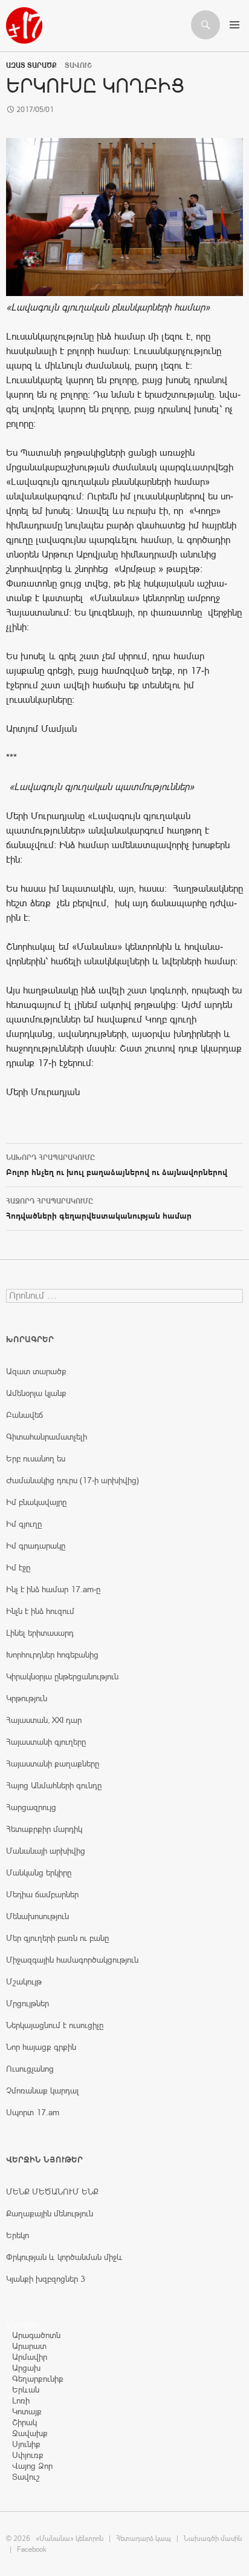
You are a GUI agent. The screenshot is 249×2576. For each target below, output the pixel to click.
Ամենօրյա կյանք (36, 1393)
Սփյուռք (28, 2455)
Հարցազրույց (31, 1807)
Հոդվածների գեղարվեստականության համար (99, 1209)
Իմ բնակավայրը (36, 1502)
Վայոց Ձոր (32, 2466)
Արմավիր (30, 2357)
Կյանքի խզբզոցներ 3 (46, 2279)
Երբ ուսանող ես (36, 1458)
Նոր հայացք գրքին (41, 2047)
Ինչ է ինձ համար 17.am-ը (53, 1589)
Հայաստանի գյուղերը (46, 1742)
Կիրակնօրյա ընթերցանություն (62, 1676)
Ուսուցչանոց (30, 2069)
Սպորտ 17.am (33, 2112)
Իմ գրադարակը (36, 1546)
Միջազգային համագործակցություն (72, 1960)
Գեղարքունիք (38, 2379)
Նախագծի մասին (213, 2538)
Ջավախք (30, 2433)
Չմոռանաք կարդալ (43, 2090)
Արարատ (29, 2346)
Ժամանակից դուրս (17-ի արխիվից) (73, 1480)
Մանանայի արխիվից (46, 1851)
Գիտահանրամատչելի (47, 1437)
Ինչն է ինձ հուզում (40, 1611)
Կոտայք (27, 2411)
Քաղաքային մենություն (50, 2213)
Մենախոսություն (37, 1916)
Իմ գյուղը (24, 1524)
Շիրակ (24, 2422)
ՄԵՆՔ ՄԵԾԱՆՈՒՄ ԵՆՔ (52, 2192)
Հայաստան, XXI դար (44, 1720)
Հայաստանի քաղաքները (53, 1764)
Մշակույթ (24, 1981)
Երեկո (18, 2235)
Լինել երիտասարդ (40, 1633)
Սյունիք (26, 2444)
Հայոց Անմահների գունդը (54, 1785)
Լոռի (21, 2400)
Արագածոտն (36, 2335)
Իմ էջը (18, 1567)
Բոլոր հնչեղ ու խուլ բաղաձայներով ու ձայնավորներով (117, 1165)
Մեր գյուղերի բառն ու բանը (57, 1938)
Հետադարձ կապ (144, 2538)
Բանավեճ (24, 1415)
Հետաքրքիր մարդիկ (44, 1829)
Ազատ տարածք (31, 65)
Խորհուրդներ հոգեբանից (52, 1655)
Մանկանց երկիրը (39, 1873)
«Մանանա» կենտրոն (70, 2538)
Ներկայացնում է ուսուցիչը (55, 2025)
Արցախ (26, 2368)
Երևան (26, 2390)
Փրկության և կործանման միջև (64, 2257)
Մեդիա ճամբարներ (42, 1894)
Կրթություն (27, 1698)
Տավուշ (26, 2477)
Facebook (32, 2549)
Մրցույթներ (27, 2003)
